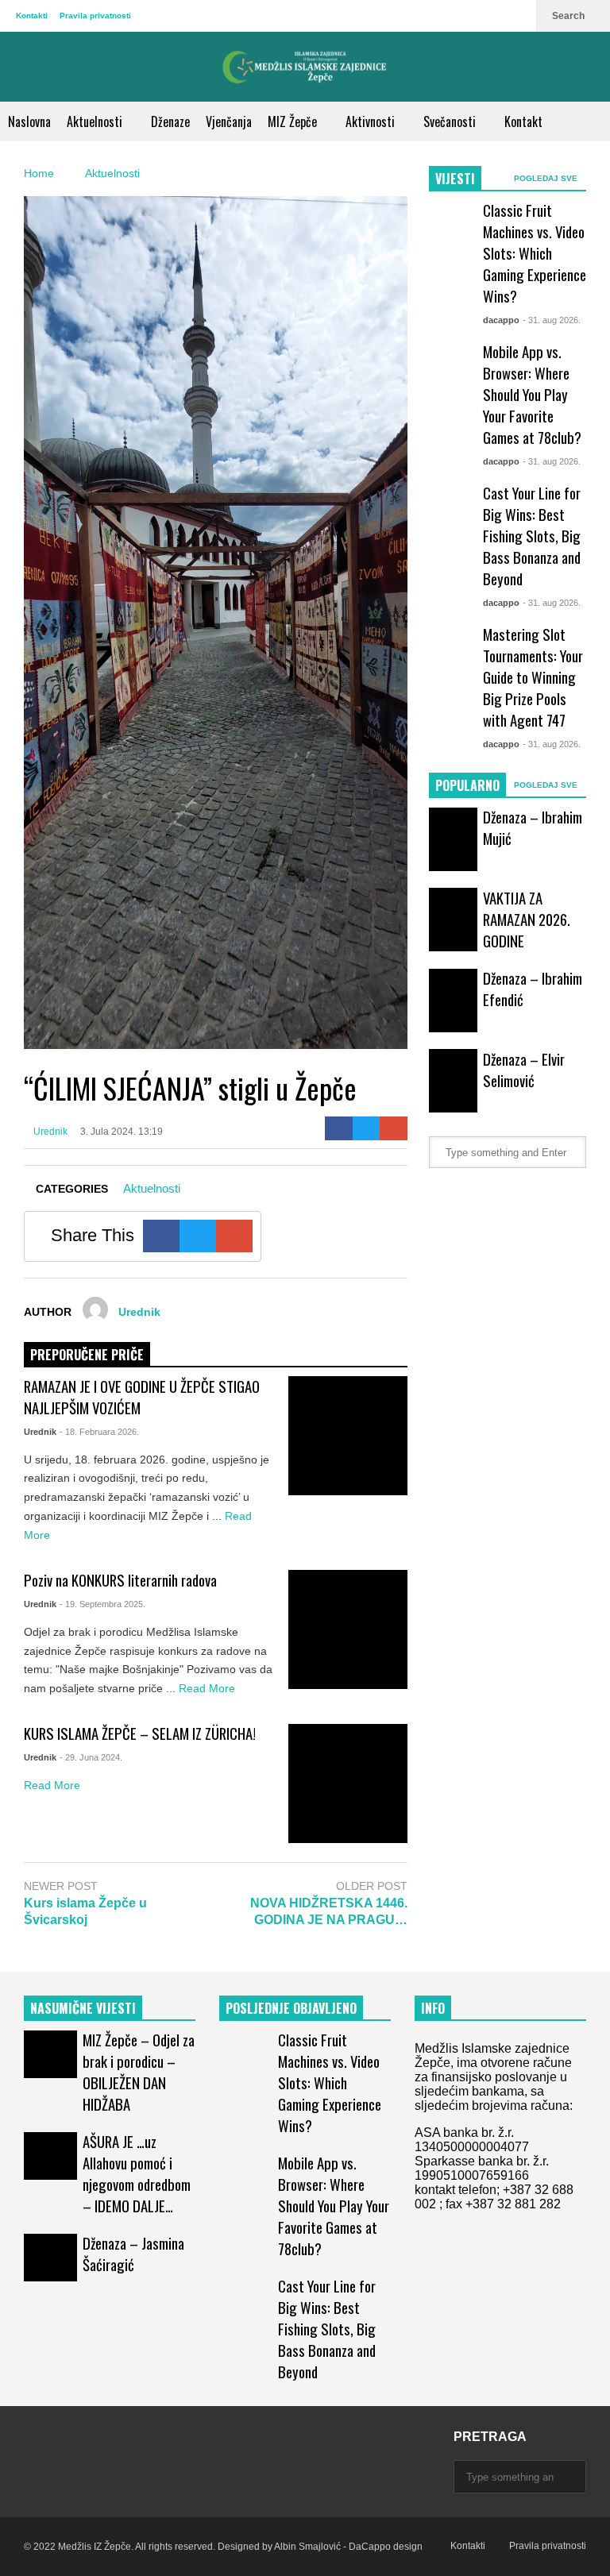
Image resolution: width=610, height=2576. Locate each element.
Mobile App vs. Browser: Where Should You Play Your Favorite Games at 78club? (532, 394)
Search (569, 16)
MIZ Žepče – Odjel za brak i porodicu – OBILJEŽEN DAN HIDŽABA (139, 2072)
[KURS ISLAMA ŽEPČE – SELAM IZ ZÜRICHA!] (348, 1784)
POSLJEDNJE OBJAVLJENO (291, 2008)
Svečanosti (451, 121)
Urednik (49, 1132)
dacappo (501, 320)
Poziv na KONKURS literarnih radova (120, 1580)
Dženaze (170, 121)
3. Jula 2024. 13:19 (122, 1132)
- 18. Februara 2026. (99, 1432)
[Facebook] (339, 1128)
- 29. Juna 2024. (91, 1757)
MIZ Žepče (294, 121)
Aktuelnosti (96, 121)
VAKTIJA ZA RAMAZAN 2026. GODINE (527, 919)
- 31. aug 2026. (552, 320)
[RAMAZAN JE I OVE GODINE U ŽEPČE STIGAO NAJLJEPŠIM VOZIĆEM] (348, 1436)
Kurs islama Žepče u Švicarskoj (85, 1911)
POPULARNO (467, 785)
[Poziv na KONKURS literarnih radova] (348, 1629)
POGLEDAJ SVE (547, 178)
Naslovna (29, 121)
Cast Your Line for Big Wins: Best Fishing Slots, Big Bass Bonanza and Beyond (532, 536)
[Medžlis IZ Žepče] (305, 67)
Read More (208, 1688)
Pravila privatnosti (95, 15)
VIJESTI (455, 179)
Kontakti (32, 15)
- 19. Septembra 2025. (102, 1604)
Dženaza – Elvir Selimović (524, 1070)
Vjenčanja (229, 121)
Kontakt (523, 121)
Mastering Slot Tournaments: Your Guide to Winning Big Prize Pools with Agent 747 (533, 677)
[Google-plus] (394, 1128)
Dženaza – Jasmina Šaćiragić (133, 2254)
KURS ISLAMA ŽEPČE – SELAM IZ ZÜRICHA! (140, 1733)
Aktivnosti (372, 121)
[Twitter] (367, 1128)
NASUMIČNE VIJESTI (83, 2008)
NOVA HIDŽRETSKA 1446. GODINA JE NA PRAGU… (329, 1911)
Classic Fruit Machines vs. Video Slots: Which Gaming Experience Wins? (535, 253)
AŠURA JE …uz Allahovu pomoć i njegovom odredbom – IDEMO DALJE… (137, 2173)
